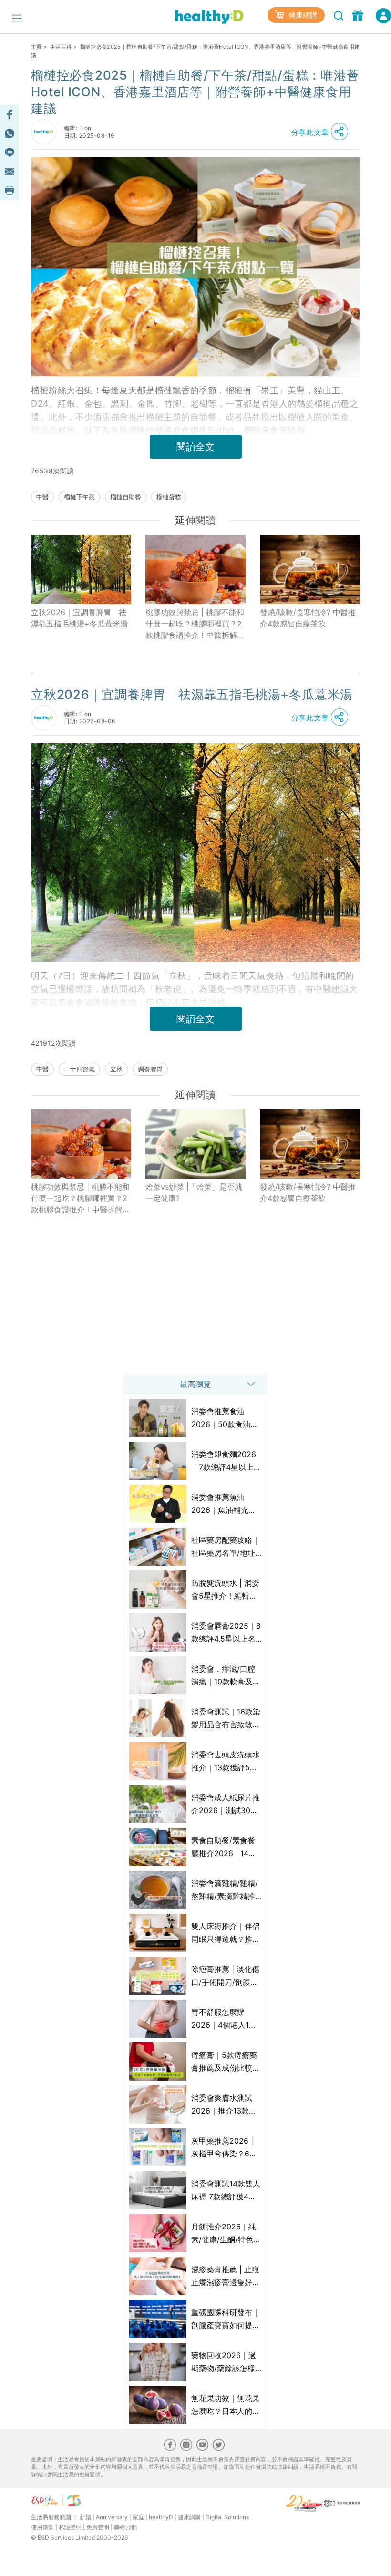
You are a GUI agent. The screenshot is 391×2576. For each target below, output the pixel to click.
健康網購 (302, 15)
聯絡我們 (125, 2527)
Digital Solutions (227, 2517)
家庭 (138, 2517)
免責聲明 (98, 2527)
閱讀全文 (195, 447)
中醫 (42, 497)
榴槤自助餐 (126, 497)
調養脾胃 (150, 1069)
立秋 (116, 1069)
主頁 (36, 47)
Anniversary (112, 2517)
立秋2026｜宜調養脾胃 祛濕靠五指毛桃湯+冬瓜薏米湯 (79, 618)
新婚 (85, 2517)
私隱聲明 (70, 2527)
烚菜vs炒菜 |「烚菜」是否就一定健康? (194, 1192)
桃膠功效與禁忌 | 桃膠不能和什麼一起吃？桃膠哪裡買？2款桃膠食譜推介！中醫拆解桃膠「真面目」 (195, 624)
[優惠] (359, 15)
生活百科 (61, 47)
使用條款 (42, 2527)
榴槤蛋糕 (169, 497)
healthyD (161, 2517)
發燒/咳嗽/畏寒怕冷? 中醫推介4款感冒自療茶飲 (308, 618)
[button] (322, 132)
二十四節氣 (79, 1069)
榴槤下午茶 (79, 497)
